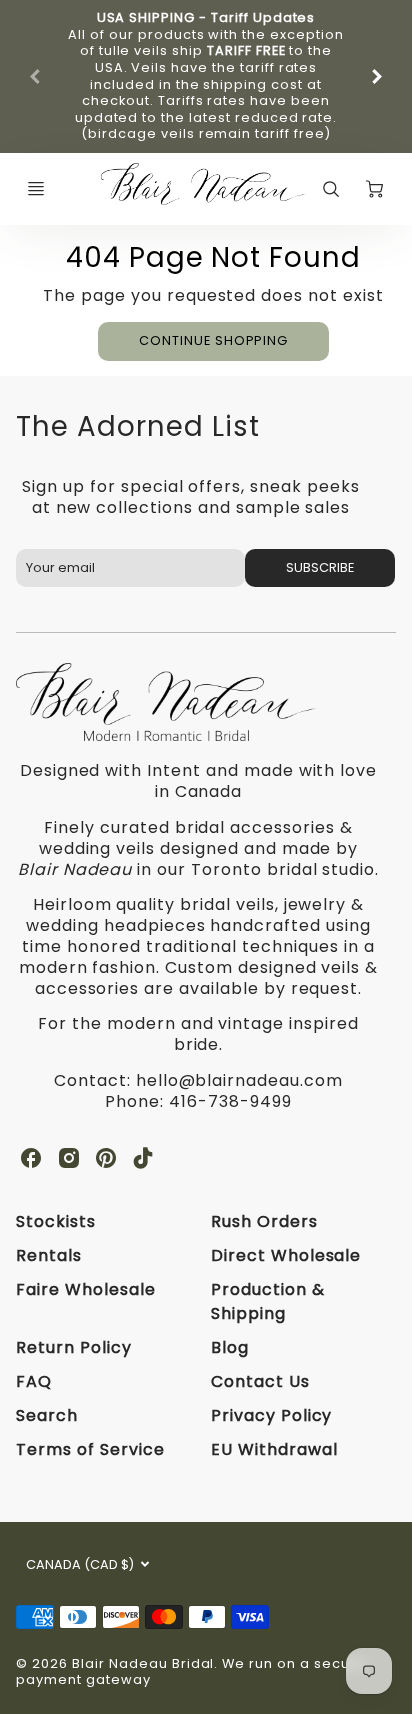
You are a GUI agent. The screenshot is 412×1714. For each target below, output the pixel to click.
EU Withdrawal (274, 1449)
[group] (205, 76)
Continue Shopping (213, 340)
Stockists (56, 1221)
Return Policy (73, 1347)
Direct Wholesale (286, 1255)
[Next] (376, 77)
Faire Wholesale (85, 1289)
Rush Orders (264, 1221)
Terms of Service (90, 1449)
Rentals (49, 1255)
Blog (230, 1347)
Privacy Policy (271, 1415)
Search (47, 1415)
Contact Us (260, 1381)
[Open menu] (36, 189)
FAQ (34, 1381)
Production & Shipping (268, 1301)
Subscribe (320, 567)
